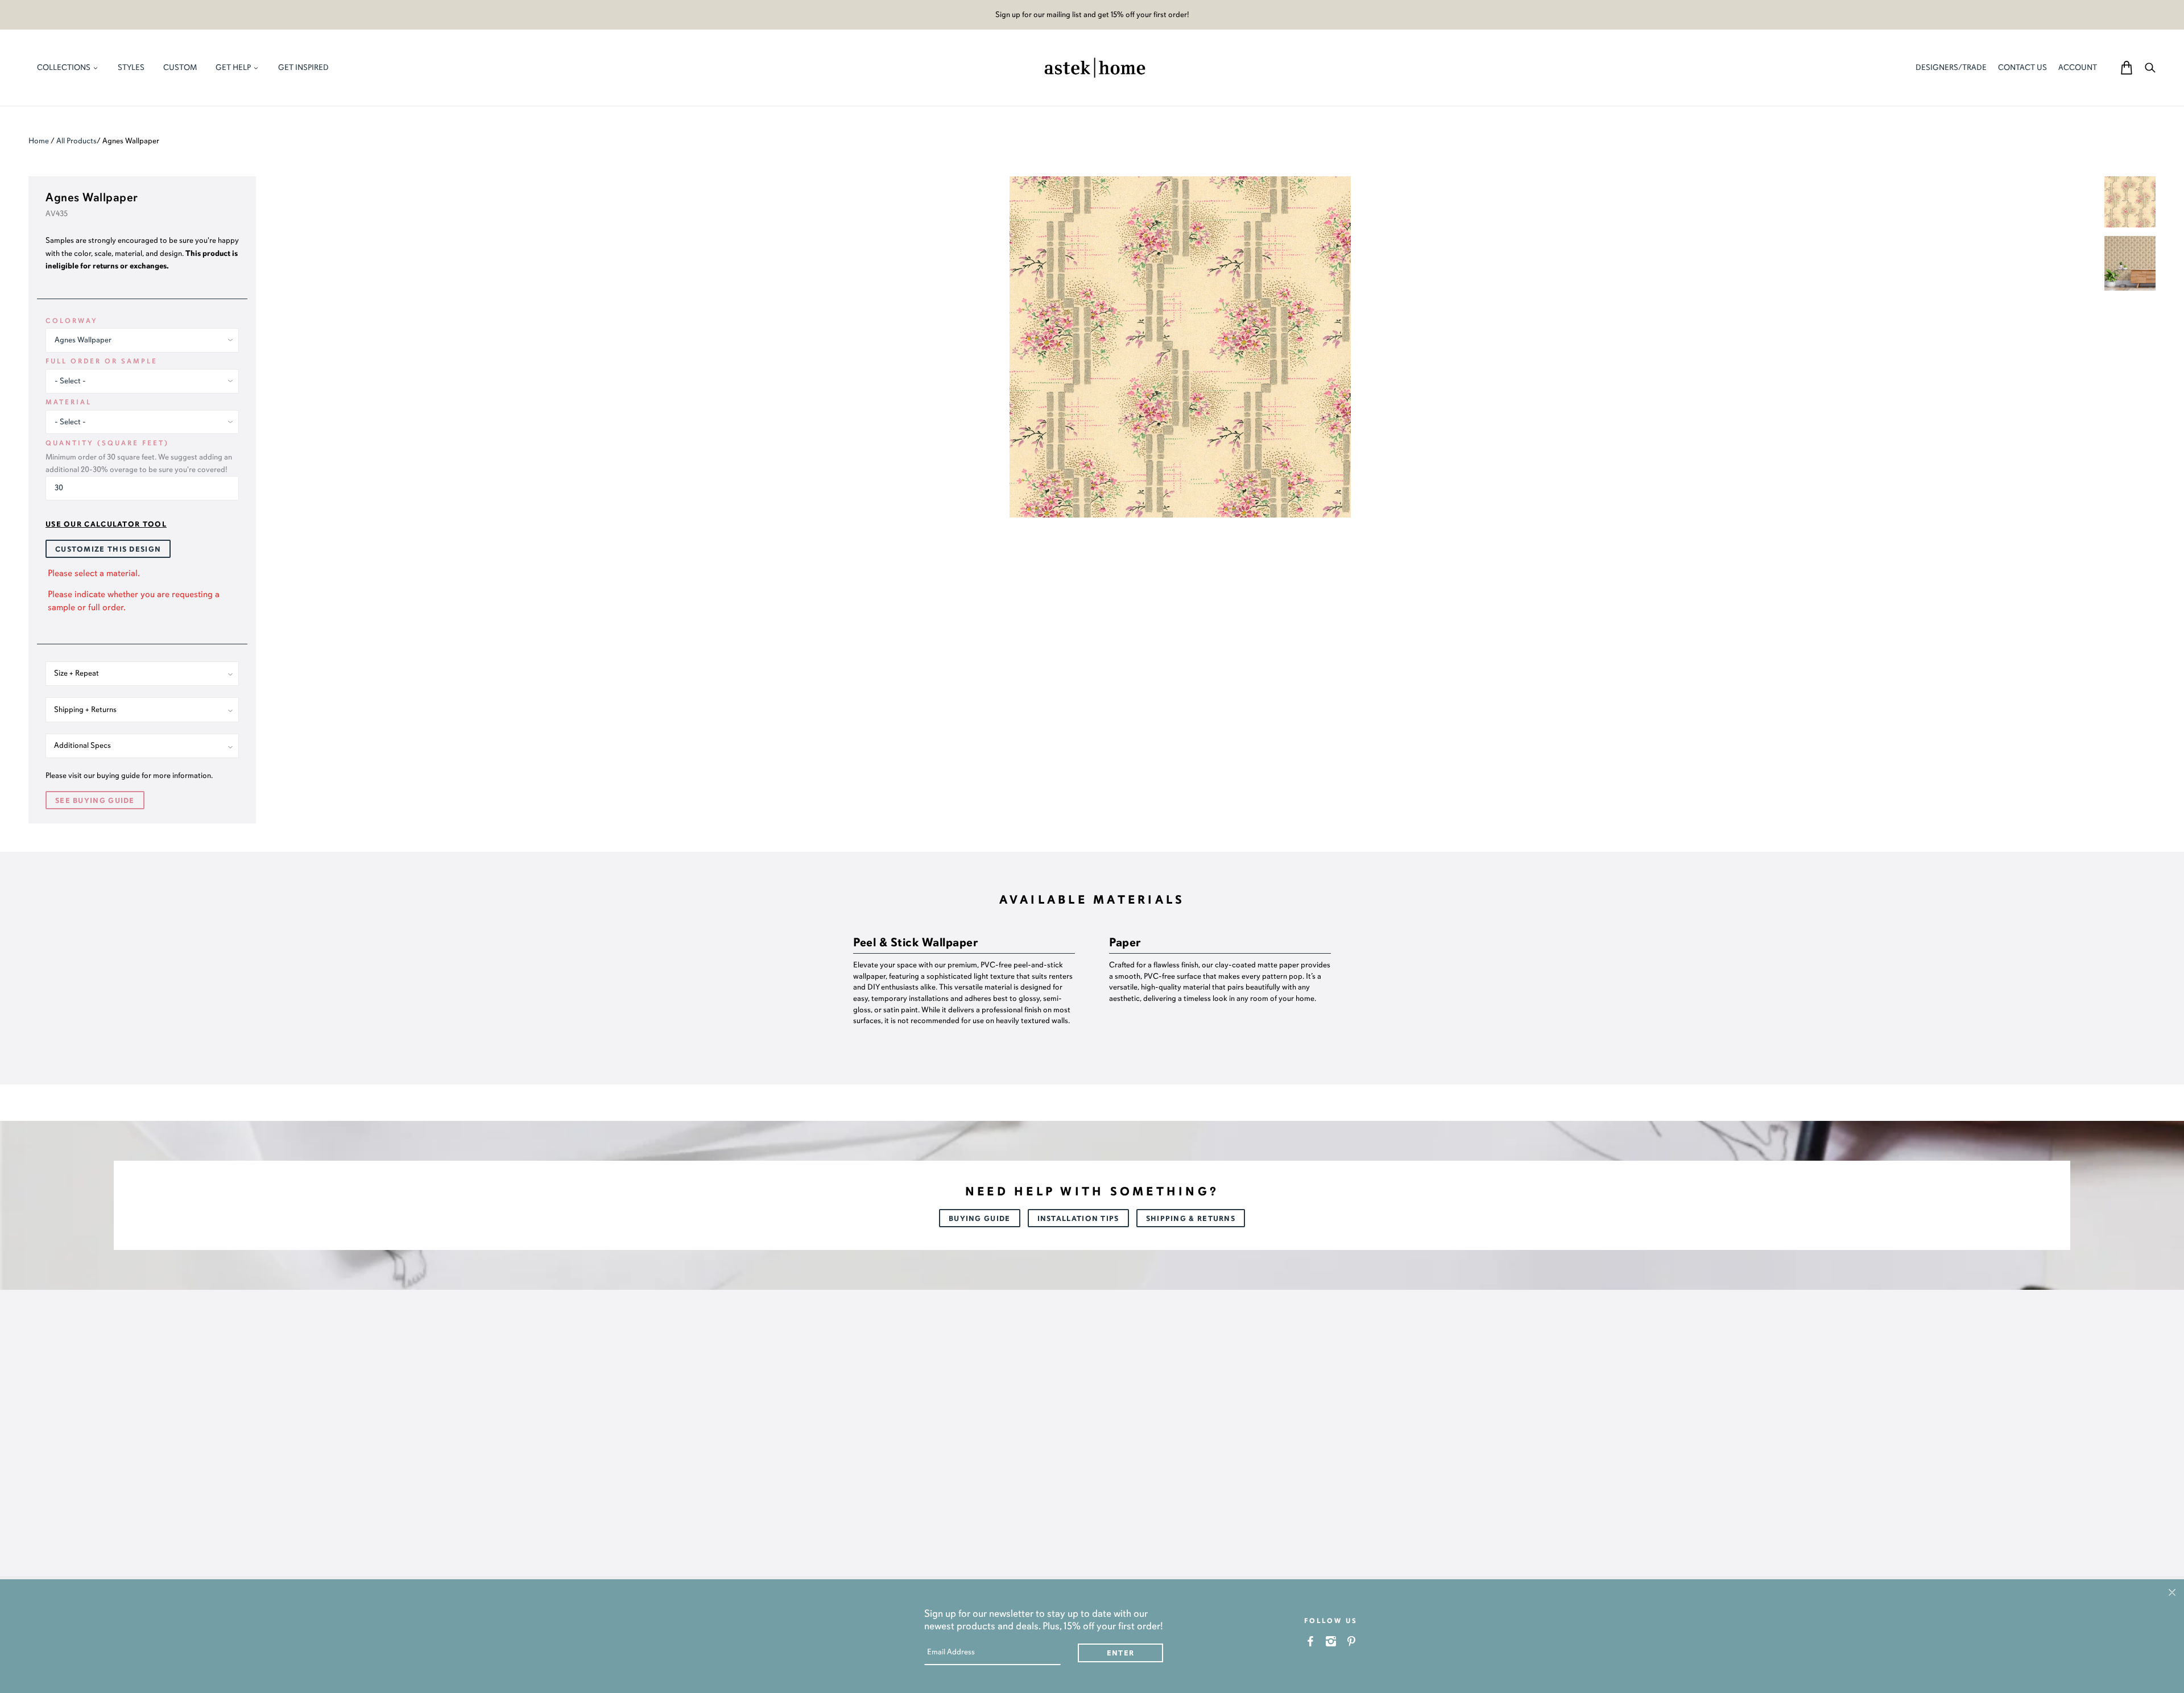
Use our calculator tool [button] (106, 524)
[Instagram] (1331, 1641)
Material (69, 402)
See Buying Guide (95, 801)
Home (39, 141)
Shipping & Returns (1191, 1219)
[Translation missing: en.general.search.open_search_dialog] (2150, 67)
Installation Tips (1078, 1219)
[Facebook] (1311, 1641)
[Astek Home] (1095, 67)
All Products (76, 141)
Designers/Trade (1951, 67)
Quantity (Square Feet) (107, 443)
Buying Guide (980, 1219)
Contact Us (2022, 67)
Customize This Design (108, 549)
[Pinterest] (1352, 1641)
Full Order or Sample (102, 361)
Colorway (72, 321)
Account (2078, 67)
